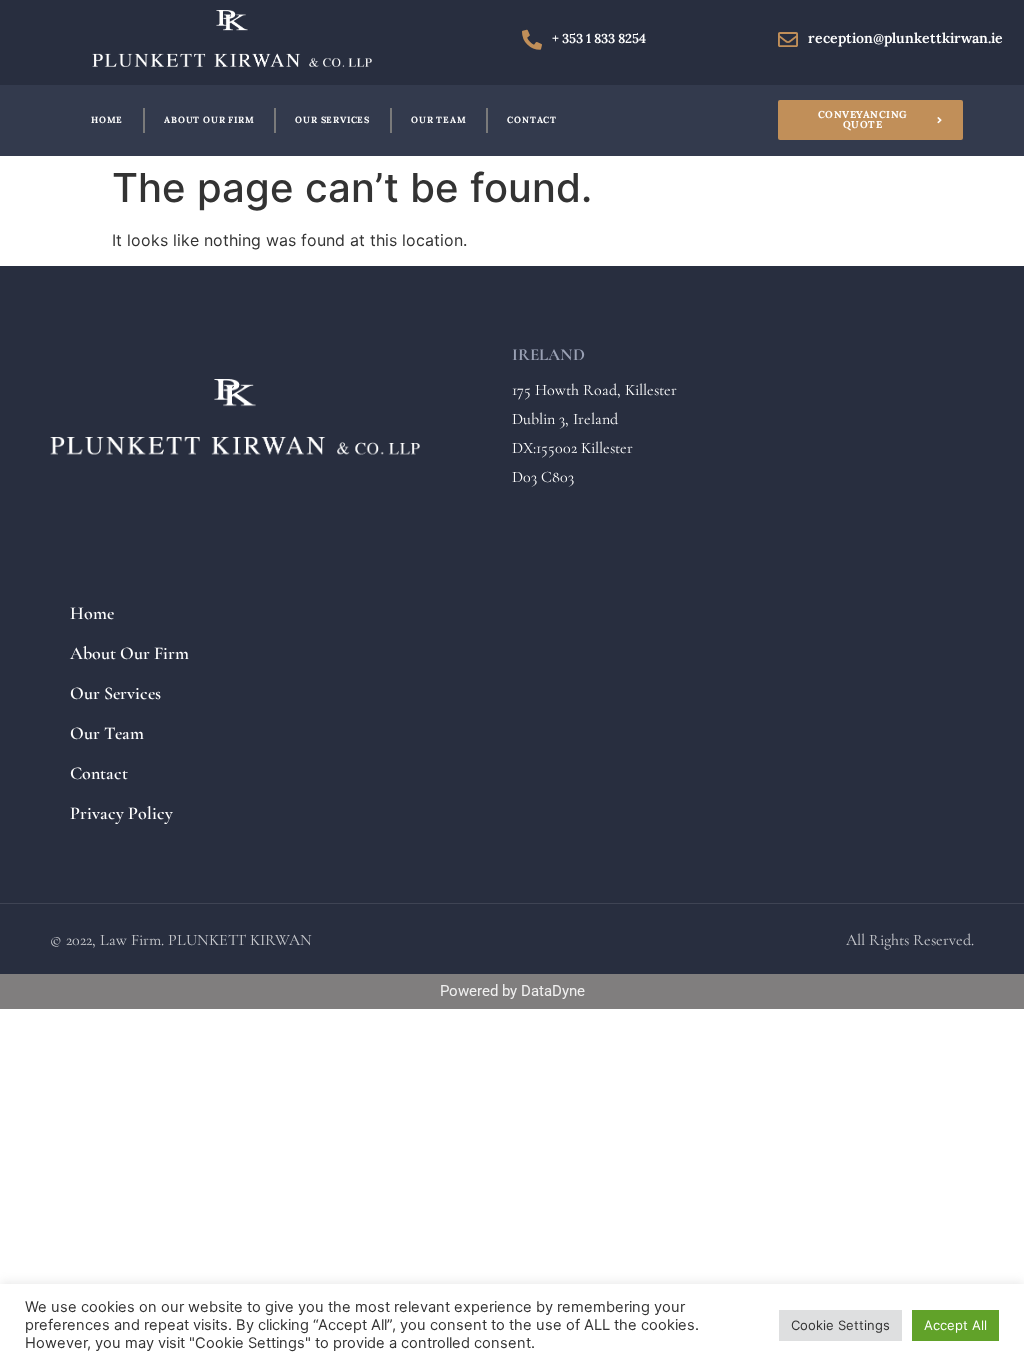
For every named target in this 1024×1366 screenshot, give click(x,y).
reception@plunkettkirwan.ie (905, 38)
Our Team (438, 119)
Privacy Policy (121, 813)
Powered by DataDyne (512, 991)
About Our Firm (209, 119)
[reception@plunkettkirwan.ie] (788, 40)
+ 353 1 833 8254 (599, 38)
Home (107, 119)
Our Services (332, 119)
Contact (532, 119)
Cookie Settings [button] (840, 1325)
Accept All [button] (955, 1325)
